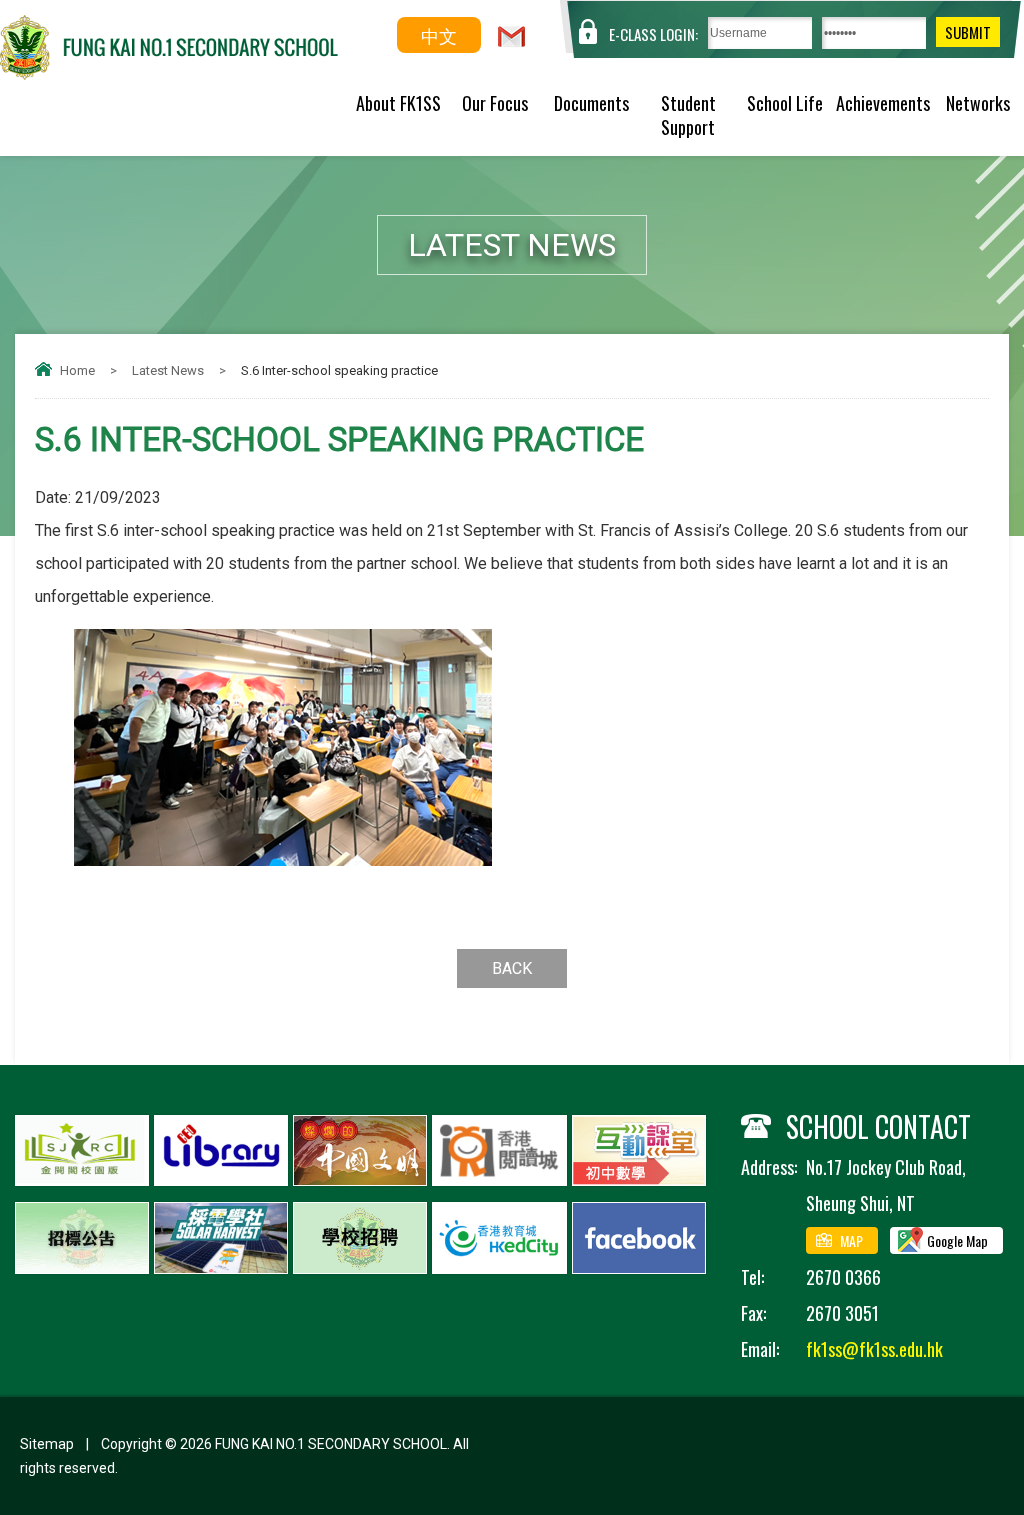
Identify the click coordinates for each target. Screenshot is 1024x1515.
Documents (591, 103)
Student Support (688, 115)
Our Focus (495, 103)
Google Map (957, 1240)
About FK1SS (398, 103)
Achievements (882, 103)
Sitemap (47, 1444)
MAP (851, 1240)
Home (77, 370)
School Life (785, 103)
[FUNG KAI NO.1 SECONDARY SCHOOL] (169, 72)
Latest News (168, 370)
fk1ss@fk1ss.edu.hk (874, 1349)
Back (512, 968)
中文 (439, 35)
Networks (978, 103)
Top (973, 1426)
